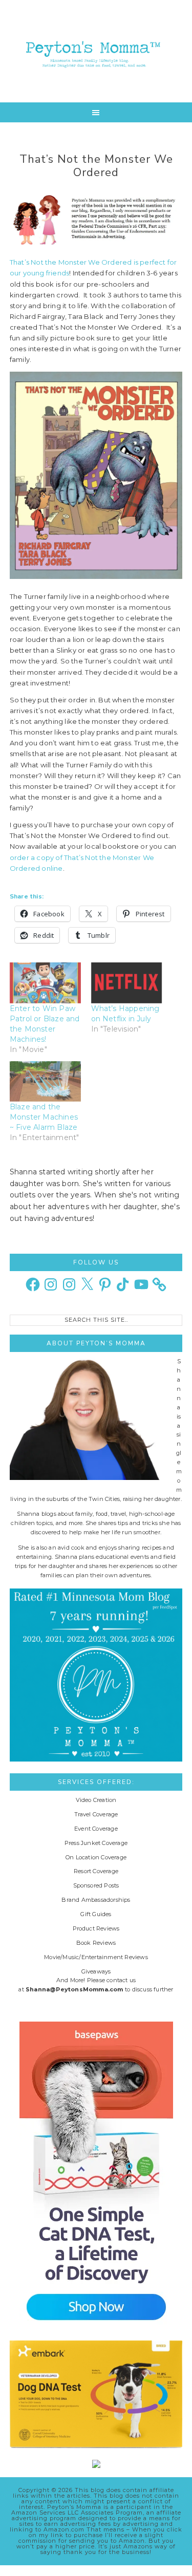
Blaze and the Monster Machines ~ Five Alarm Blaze (44, 1117)
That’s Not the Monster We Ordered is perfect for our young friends (93, 267)
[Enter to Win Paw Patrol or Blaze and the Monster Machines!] (45, 983)
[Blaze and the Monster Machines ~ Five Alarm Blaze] (45, 1081)
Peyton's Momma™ (96, 51)
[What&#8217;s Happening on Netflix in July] (127, 983)
